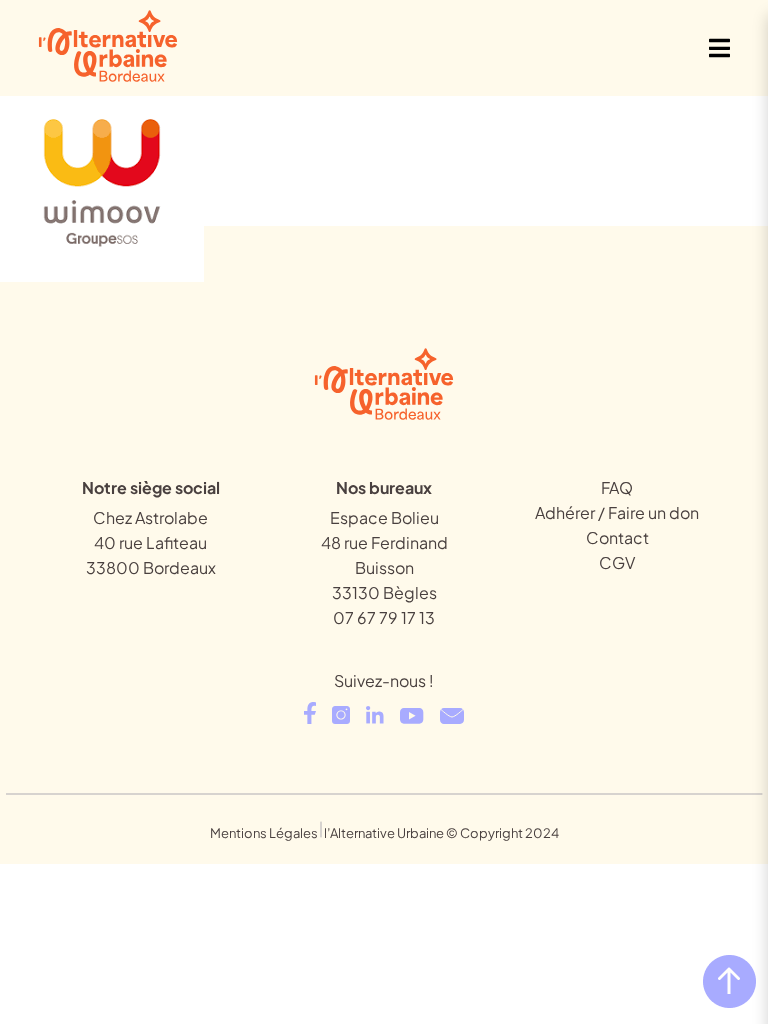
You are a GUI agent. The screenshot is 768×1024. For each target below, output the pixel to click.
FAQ (617, 487)
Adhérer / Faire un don (617, 512)
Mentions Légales (264, 833)
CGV (617, 562)
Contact (617, 537)
